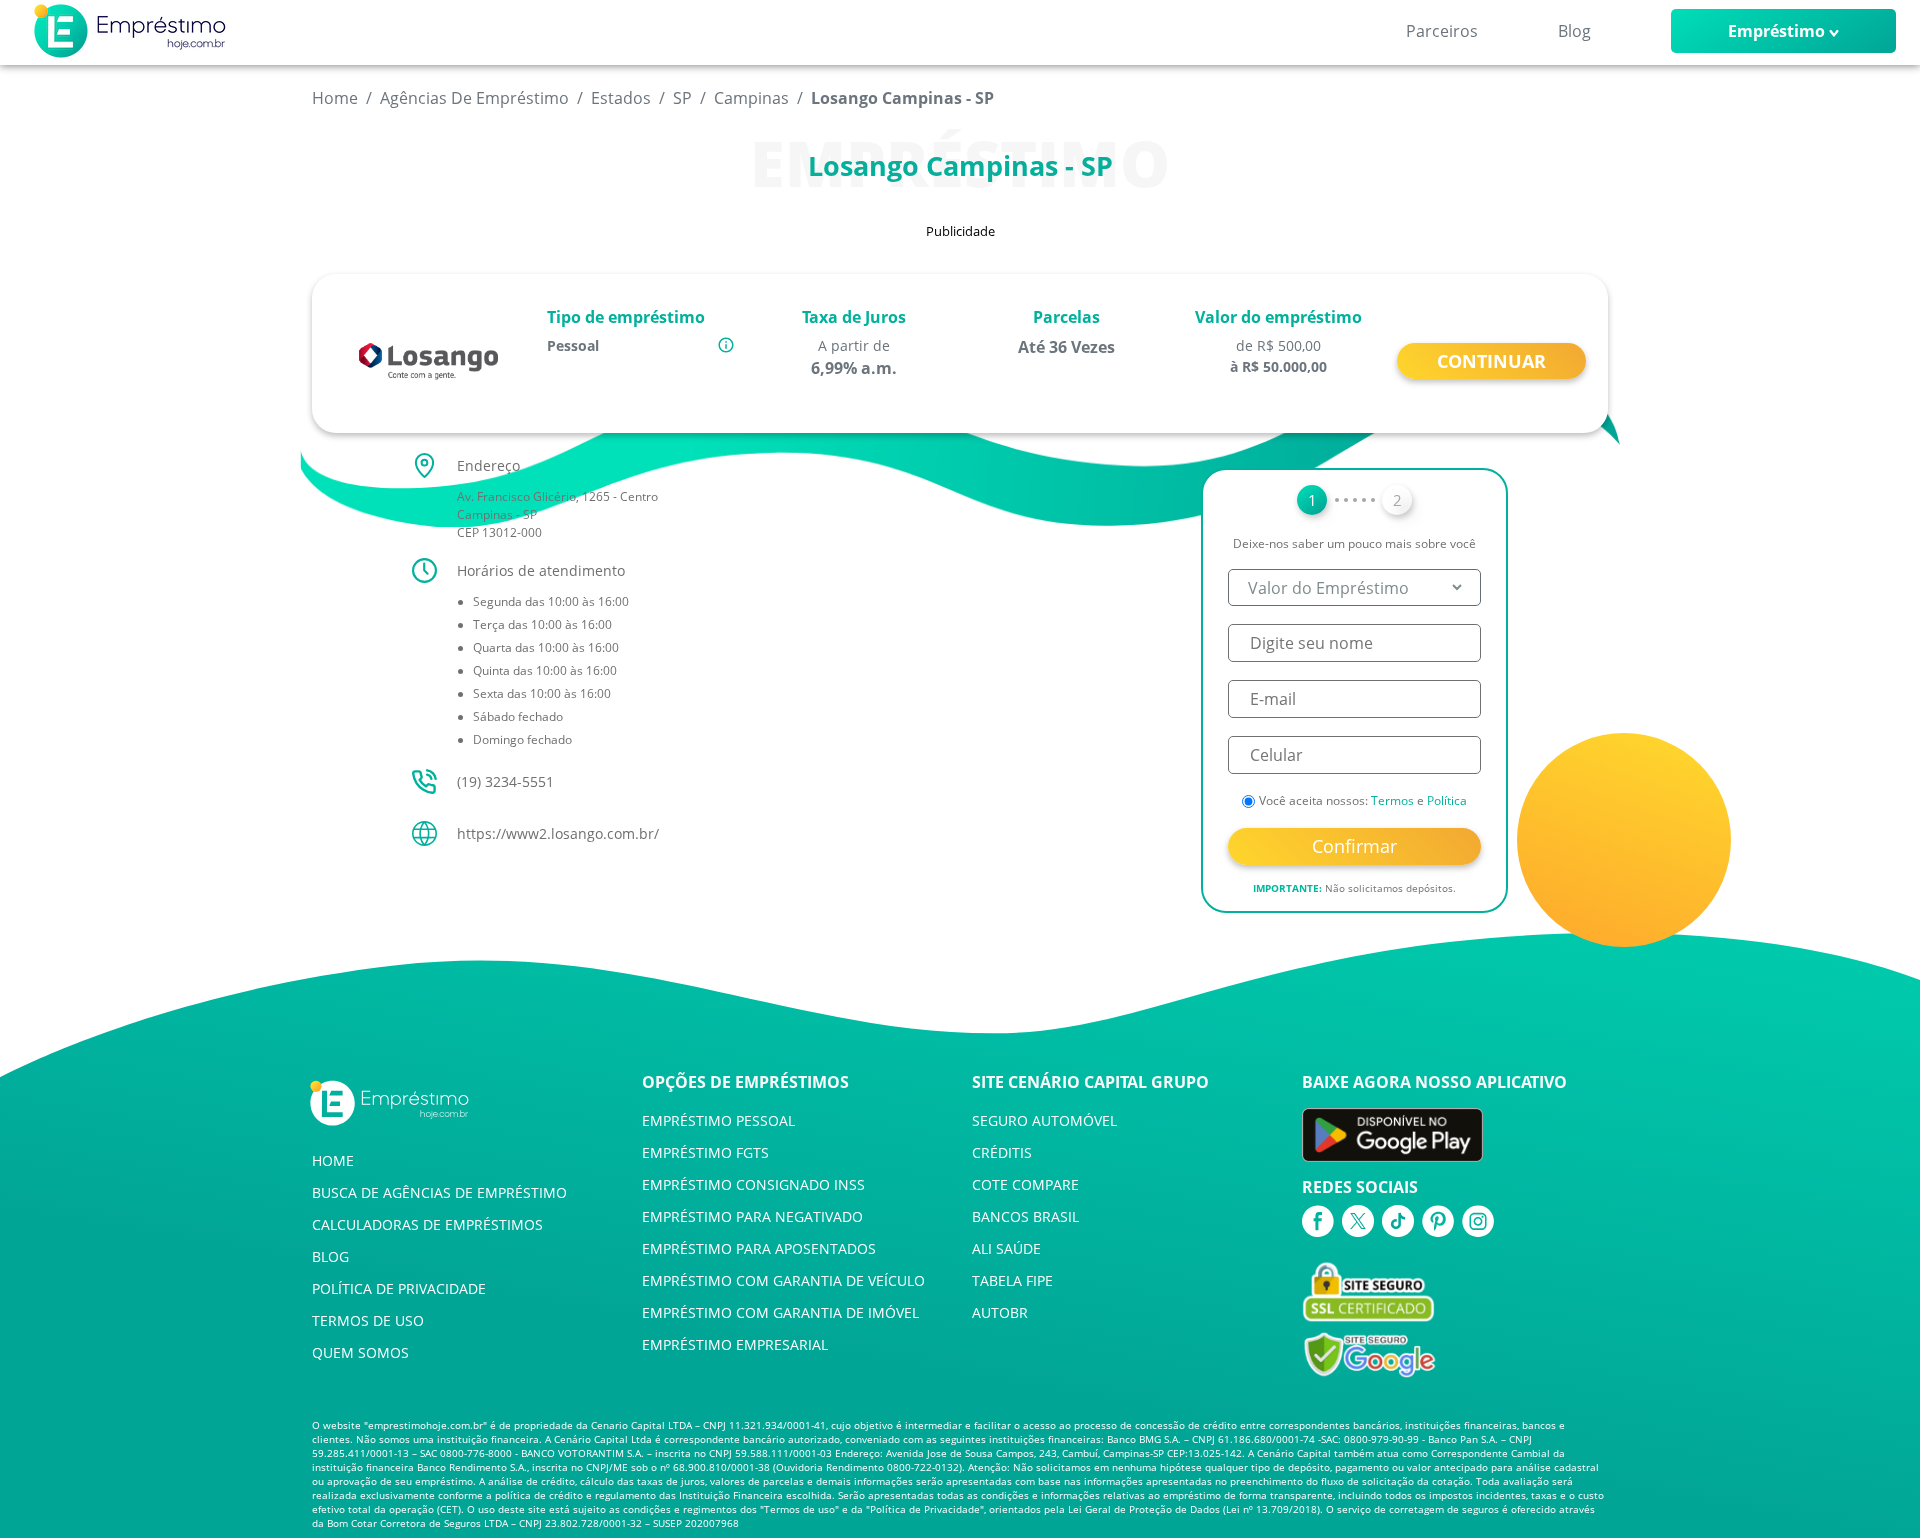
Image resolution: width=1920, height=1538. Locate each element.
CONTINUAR (1491, 361)
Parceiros (1442, 31)
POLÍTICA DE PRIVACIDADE (399, 1288)
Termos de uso (799, 1509)
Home (335, 98)
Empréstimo (1776, 31)
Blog (1574, 31)
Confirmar (1354, 846)
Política (1447, 800)
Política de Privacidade (925, 1509)
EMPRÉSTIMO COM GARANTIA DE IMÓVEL (780, 1312)
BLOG (330, 1256)
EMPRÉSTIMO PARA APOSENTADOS (759, 1248)
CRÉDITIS (1002, 1152)
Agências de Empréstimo (474, 98)
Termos (1392, 800)
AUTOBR (1000, 1312)
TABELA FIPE (1012, 1280)
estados (621, 98)
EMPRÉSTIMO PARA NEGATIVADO (752, 1216)
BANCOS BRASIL (1025, 1216)
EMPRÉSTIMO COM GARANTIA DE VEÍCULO (783, 1280)
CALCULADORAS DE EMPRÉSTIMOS (427, 1224)
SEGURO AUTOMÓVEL (1044, 1120)
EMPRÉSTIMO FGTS (705, 1152)
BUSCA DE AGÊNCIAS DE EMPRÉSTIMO (439, 1192)
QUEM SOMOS (360, 1352)
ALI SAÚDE (1006, 1248)
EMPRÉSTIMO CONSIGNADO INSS (753, 1184)
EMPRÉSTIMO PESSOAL (718, 1120)
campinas (751, 98)
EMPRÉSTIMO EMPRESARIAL (735, 1344)
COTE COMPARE (1025, 1184)
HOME (333, 1160)
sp (682, 98)
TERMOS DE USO (368, 1320)
